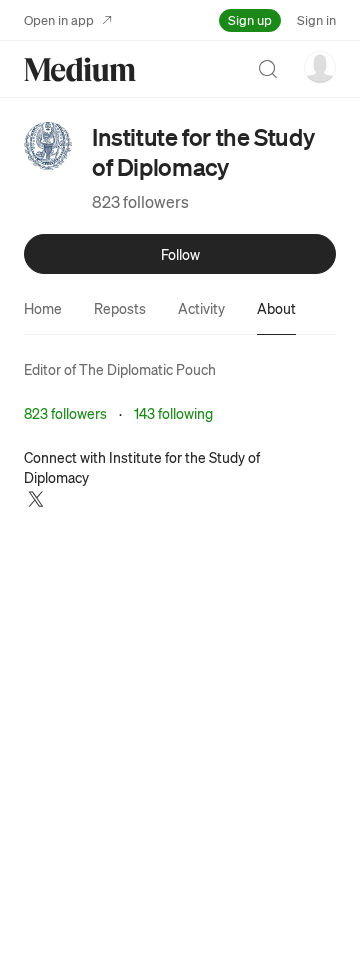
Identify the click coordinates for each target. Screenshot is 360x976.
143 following (173, 413)
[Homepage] (80, 69)
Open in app (59, 19)
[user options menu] (320, 67)
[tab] (43, 308)
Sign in (316, 19)
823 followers (140, 201)
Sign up (250, 19)
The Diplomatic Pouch (147, 369)
